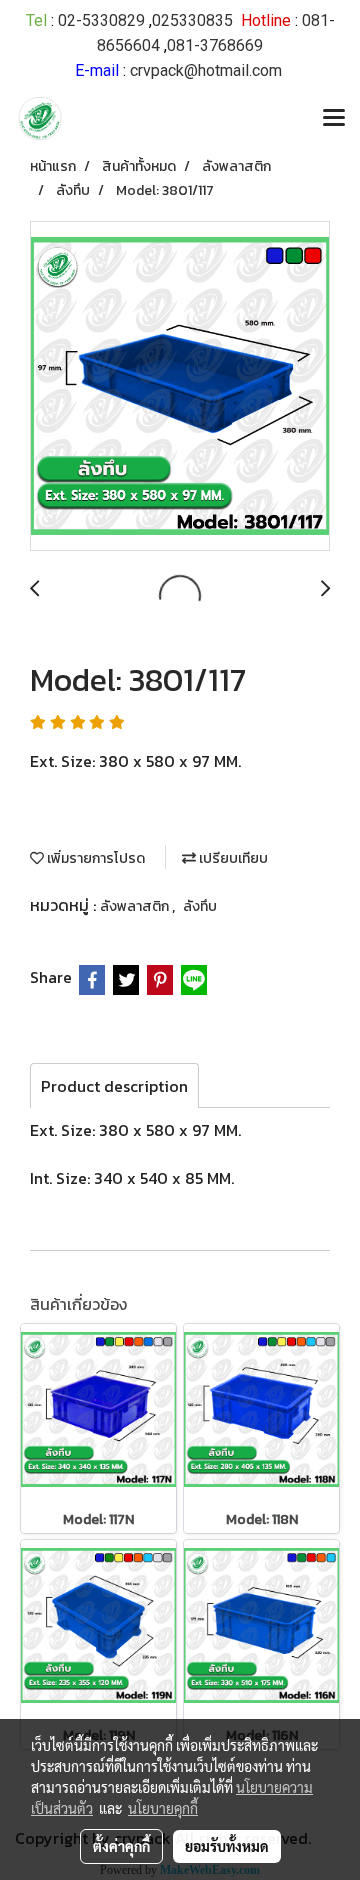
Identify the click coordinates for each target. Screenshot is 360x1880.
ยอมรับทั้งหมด (227, 1846)
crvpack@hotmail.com (206, 70)
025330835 (192, 20)
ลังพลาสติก (136, 906)
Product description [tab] (114, 1086)
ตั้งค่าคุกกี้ (121, 1846)
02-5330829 (101, 20)
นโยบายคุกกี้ (163, 1808)
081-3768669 (215, 45)
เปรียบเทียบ (232, 858)
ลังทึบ (200, 906)
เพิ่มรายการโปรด (94, 858)
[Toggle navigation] (334, 119)
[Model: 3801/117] (180, 387)
